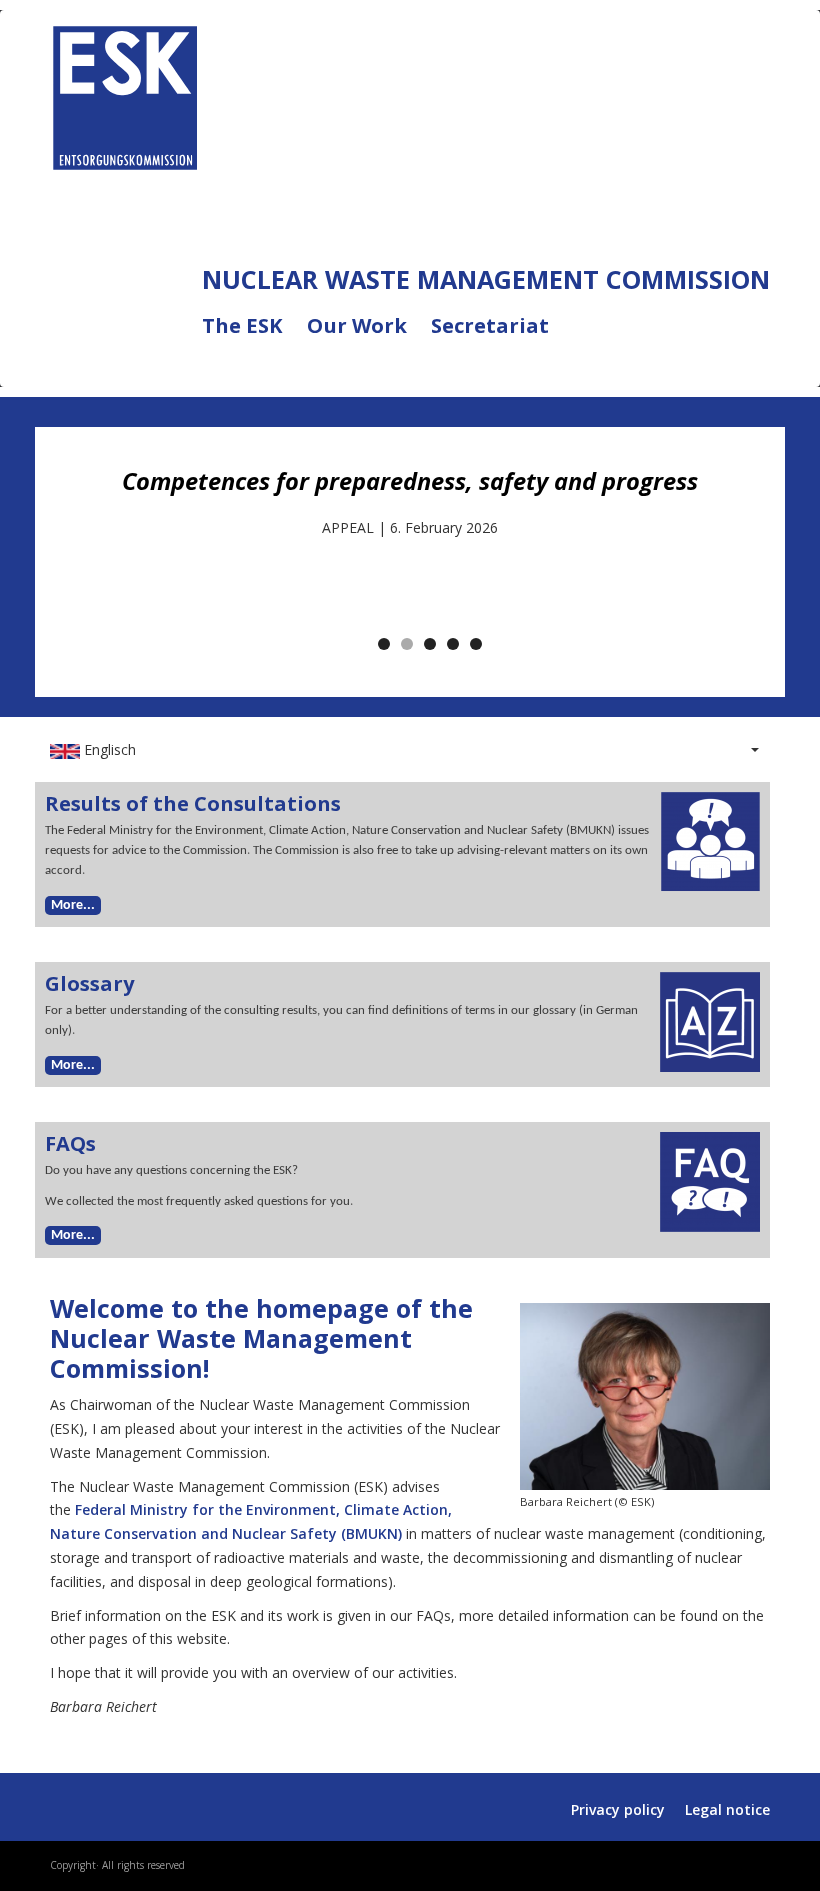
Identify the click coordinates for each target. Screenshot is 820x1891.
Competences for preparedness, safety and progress (410, 481)
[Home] (125, 93)
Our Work (369, 338)
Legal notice (727, 1809)
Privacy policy (618, 1809)
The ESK (254, 338)
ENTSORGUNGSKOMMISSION (391, 93)
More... (73, 905)
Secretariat (490, 326)
